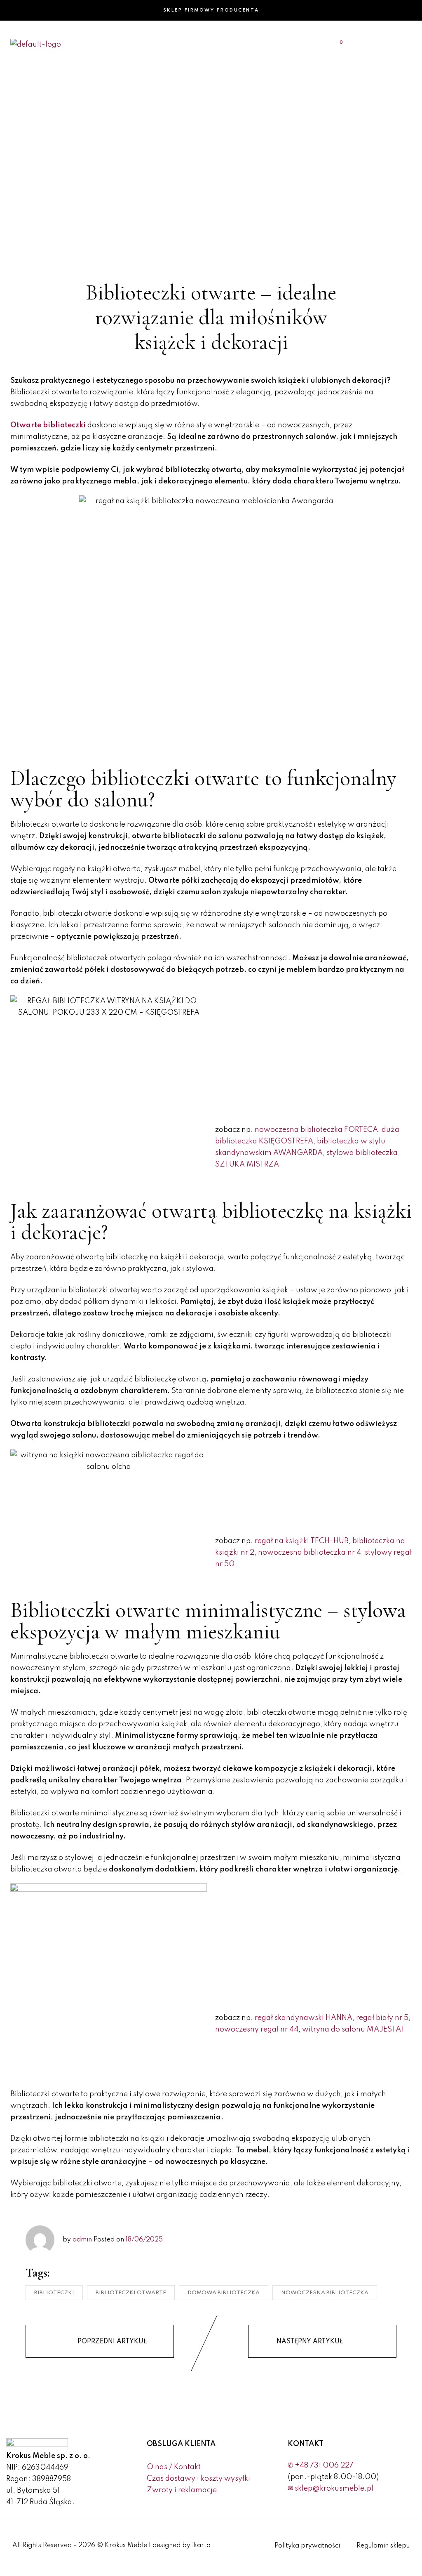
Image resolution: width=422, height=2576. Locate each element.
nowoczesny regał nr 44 (257, 2029)
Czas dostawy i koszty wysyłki (198, 2479)
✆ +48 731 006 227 (321, 2465)
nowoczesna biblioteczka (325, 2293)
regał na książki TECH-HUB (302, 1541)
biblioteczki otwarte (131, 2293)
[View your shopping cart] (336, 44)
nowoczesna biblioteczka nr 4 (309, 1553)
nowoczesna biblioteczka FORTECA (316, 1130)
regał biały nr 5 (382, 2018)
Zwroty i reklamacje (182, 2490)
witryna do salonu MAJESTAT (354, 2029)
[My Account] (391, 44)
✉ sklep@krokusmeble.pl (331, 2489)
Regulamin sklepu (383, 2546)
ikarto (201, 2545)
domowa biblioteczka (224, 2293)
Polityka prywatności (307, 2546)
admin (82, 2240)
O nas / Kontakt (174, 2467)
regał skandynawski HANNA (304, 2018)
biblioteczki (54, 2293)
